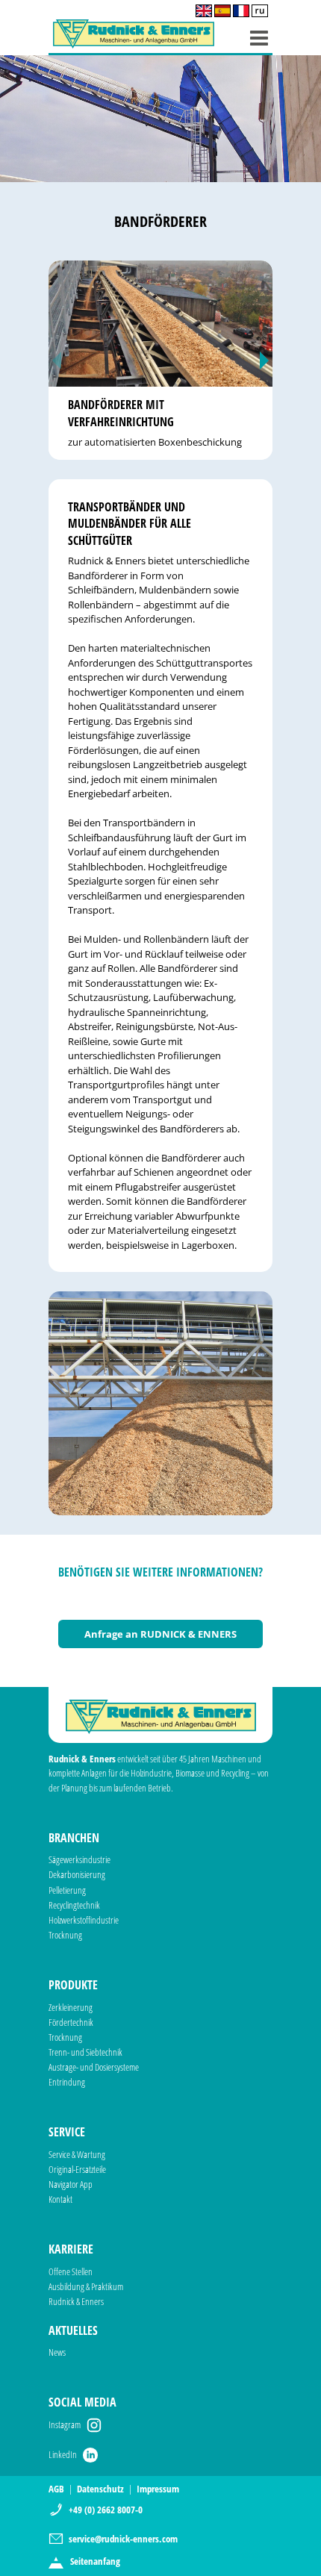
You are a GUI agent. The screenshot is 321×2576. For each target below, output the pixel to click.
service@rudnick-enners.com (123, 2539)
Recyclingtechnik (74, 1905)
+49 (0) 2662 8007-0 (106, 2510)
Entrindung (67, 2082)
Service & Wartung (77, 2154)
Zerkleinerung (71, 2007)
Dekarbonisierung (77, 1874)
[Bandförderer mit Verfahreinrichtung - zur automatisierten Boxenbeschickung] (160, 324)
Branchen (74, 1838)
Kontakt (60, 2199)
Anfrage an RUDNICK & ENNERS (160, 1634)
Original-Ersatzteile (77, 2169)
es (222, 11)
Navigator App (71, 2184)
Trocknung (65, 1935)
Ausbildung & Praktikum (86, 2286)
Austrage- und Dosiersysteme (94, 2067)
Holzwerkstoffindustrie (84, 1920)
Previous (57, 360)
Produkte (73, 1985)
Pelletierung (67, 1890)
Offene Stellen (71, 2271)
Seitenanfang (95, 2561)
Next (264, 360)
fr (241, 11)
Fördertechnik (71, 2022)
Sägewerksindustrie (80, 1859)
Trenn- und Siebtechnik (85, 2052)
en (204, 11)
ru (260, 11)
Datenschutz (100, 2489)
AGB (56, 2489)
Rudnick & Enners (76, 2301)
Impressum (158, 2489)
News (57, 2352)
